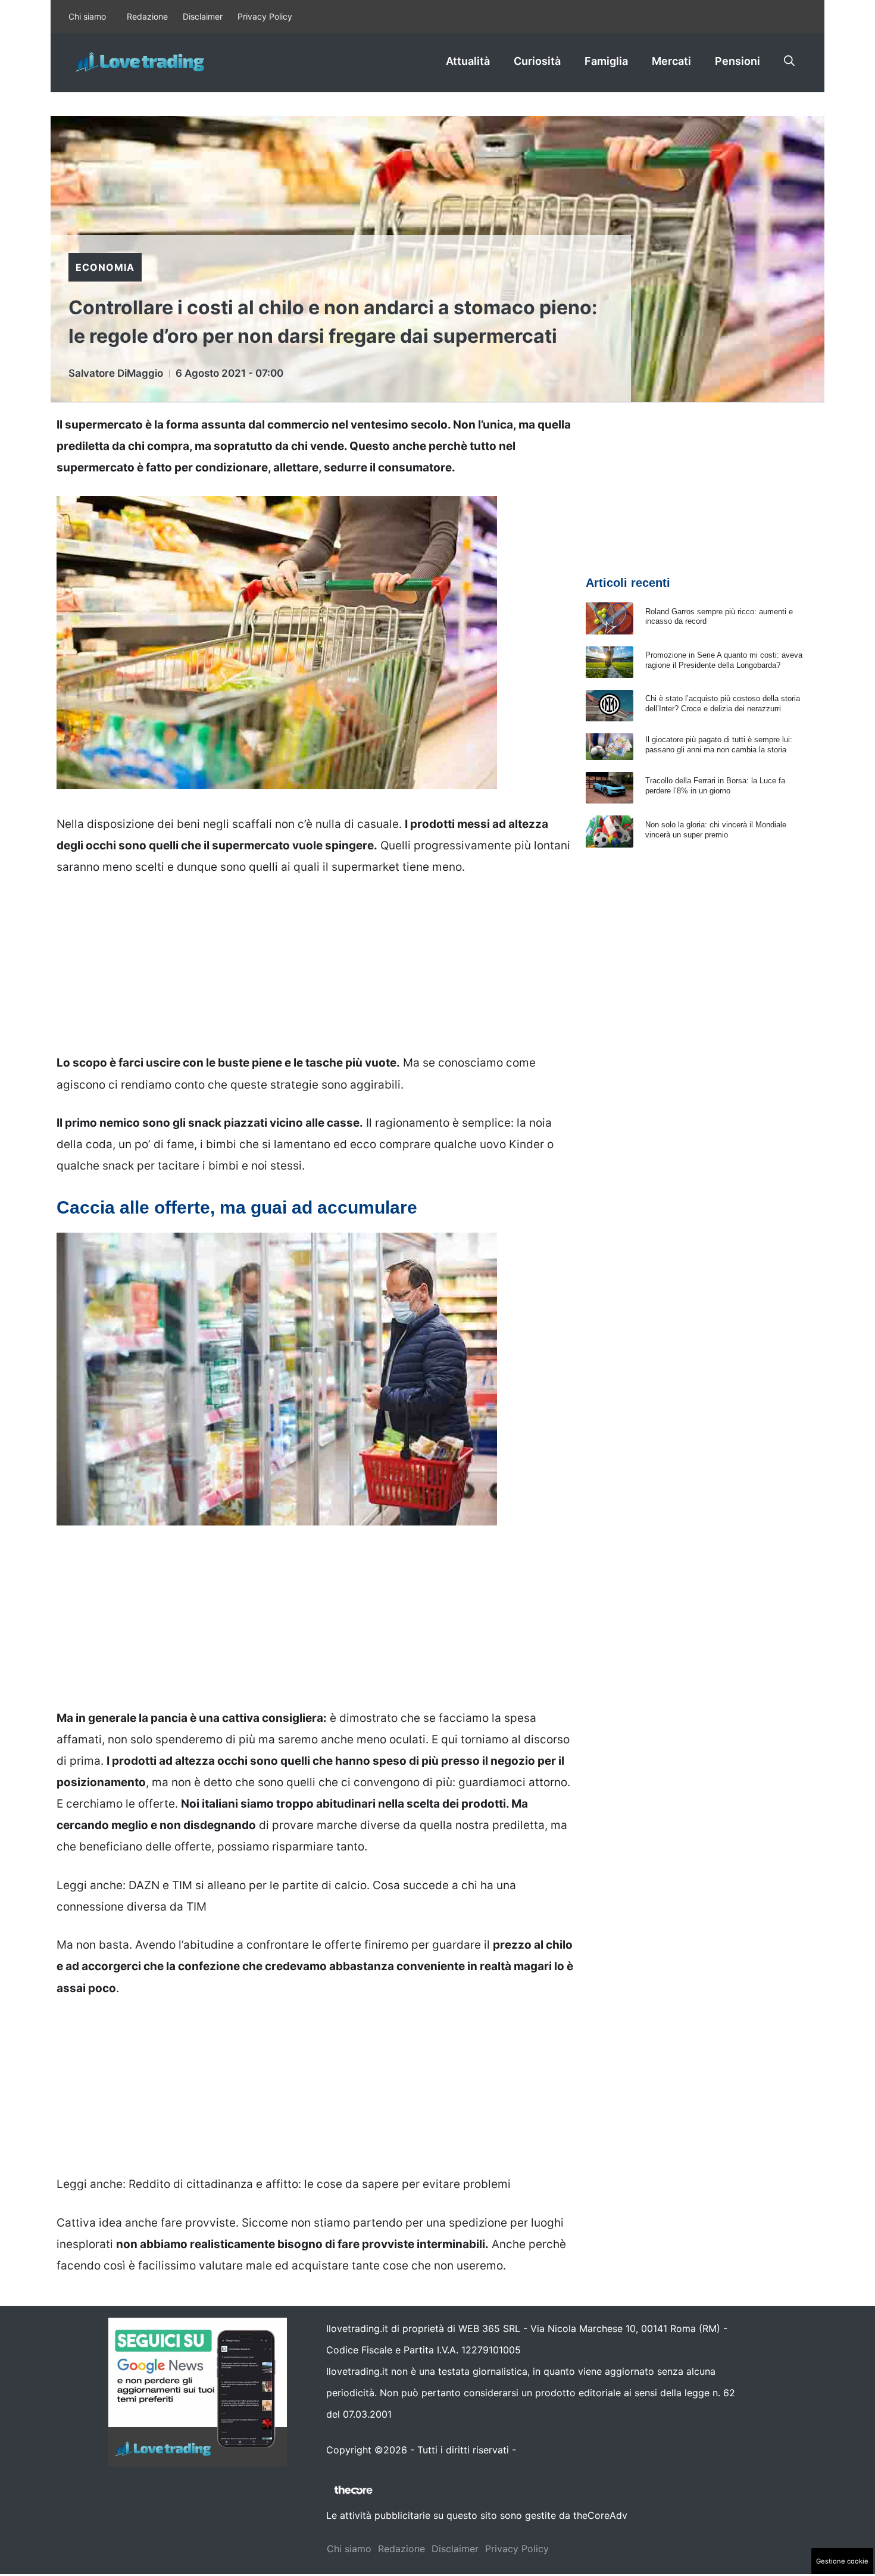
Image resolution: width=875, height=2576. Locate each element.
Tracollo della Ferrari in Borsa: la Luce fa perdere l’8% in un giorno (715, 786)
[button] (789, 61)
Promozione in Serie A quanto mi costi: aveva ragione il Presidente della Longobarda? (724, 660)
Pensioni (737, 61)
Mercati (671, 61)
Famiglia (606, 61)
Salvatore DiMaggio (116, 373)
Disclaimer (203, 16)
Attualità (468, 61)
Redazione (147, 16)
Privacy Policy (265, 16)
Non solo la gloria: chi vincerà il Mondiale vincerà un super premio (716, 830)
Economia (105, 267)
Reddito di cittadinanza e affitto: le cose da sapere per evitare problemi (320, 2184)
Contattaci (543, 2450)
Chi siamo (87, 16)
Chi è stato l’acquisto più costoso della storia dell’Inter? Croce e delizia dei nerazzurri (723, 704)
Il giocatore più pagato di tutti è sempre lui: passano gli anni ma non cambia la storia (719, 745)
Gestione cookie (842, 2561)
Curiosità (537, 61)
